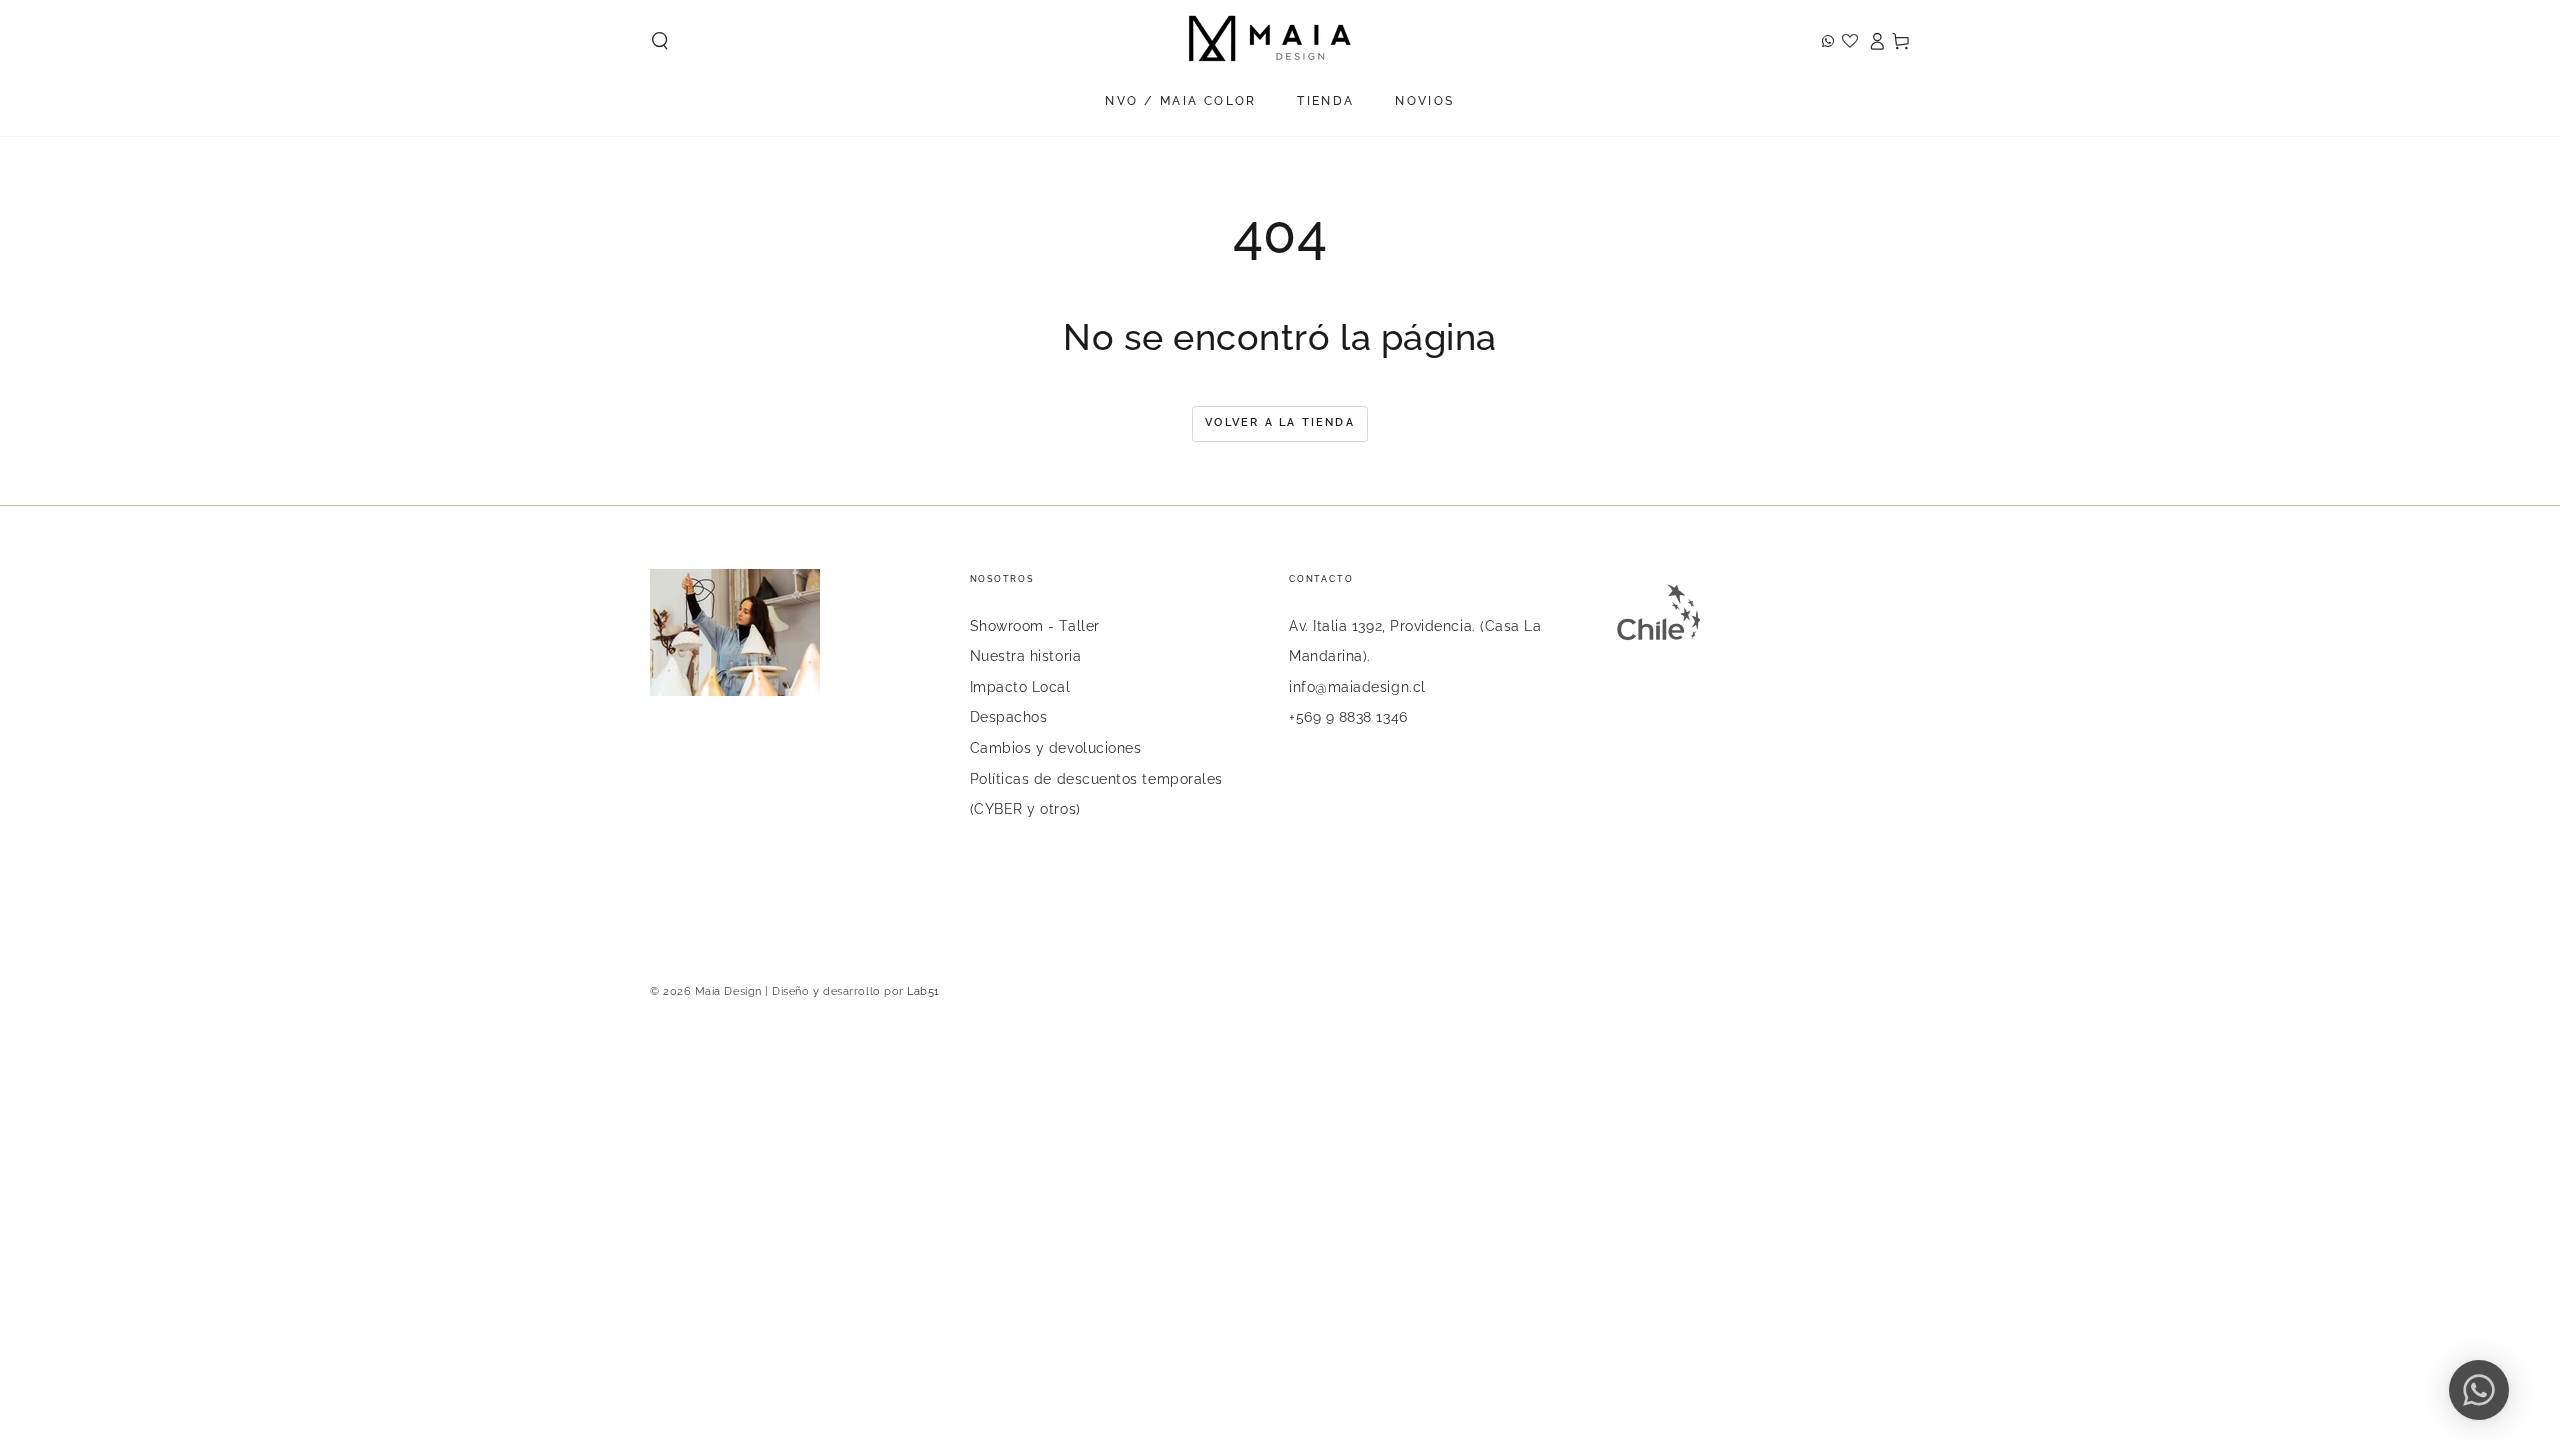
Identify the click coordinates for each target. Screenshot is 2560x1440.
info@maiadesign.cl (1357, 686)
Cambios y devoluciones (1056, 747)
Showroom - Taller (1035, 625)
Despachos (1009, 716)
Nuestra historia (1026, 655)
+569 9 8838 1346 (1348, 716)
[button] (660, 41)
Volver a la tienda (1280, 422)
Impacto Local (1020, 686)
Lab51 (923, 991)
